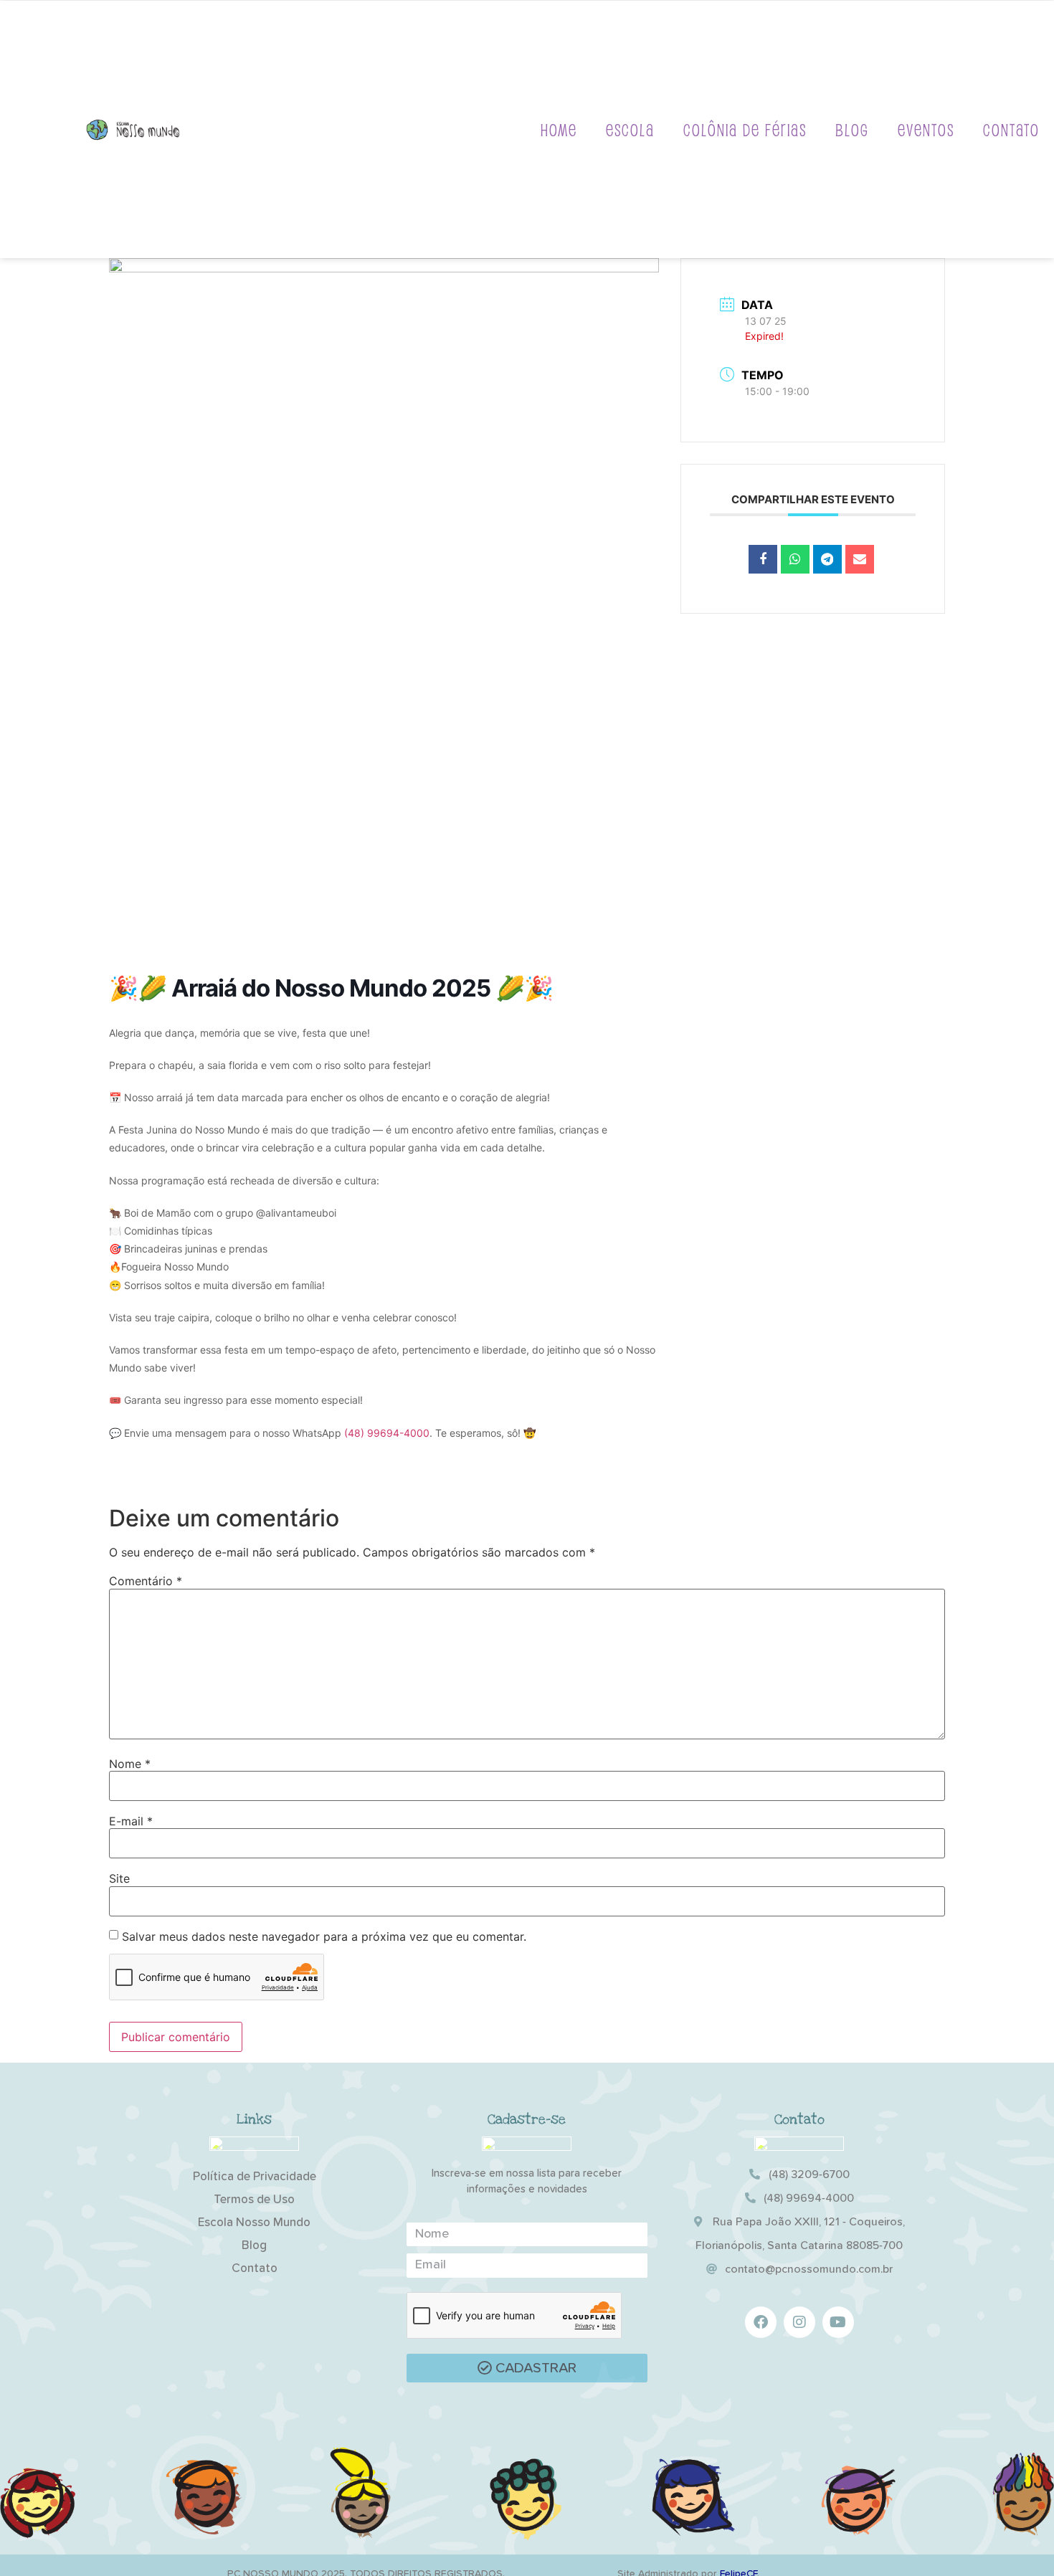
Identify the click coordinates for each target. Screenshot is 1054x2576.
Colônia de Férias (745, 129)
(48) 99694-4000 (387, 1433)
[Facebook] (761, 2322)
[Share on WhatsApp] (795, 559)
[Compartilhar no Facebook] (763, 559)
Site (119, 1878)
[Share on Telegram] (827, 559)
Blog (852, 129)
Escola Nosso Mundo (254, 2223)
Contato (1011, 129)
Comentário (146, 1581)
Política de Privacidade (255, 2177)
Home (559, 129)
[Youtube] (838, 2322)
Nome (130, 1764)
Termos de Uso (254, 2200)
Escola (630, 129)
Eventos (926, 129)
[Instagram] (799, 2322)
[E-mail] (860, 559)
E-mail (131, 1821)
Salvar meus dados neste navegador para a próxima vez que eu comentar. (324, 1936)
